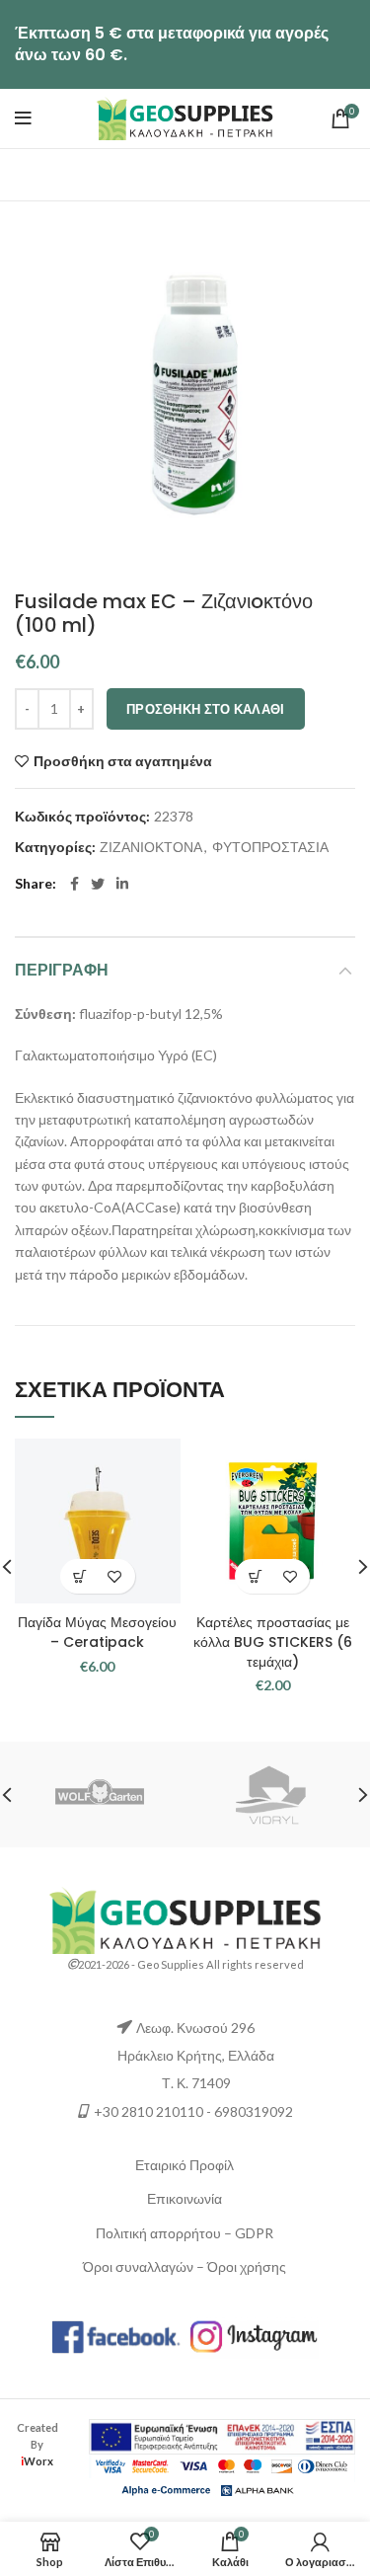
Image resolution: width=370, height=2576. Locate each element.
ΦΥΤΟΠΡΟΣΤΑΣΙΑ (270, 847)
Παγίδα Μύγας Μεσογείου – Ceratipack (97, 1632)
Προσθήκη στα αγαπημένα (123, 761)
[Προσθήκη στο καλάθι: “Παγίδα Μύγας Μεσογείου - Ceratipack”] (80, 1576)
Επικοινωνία (185, 2198)
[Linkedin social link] (122, 884)
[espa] (222, 2435)
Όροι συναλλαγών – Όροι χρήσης (185, 2266)
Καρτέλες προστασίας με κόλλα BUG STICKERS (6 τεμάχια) (273, 1641)
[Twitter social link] (98, 884)
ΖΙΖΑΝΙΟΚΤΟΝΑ (151, 847)
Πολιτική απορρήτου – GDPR (185, 2233)
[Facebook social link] (74, 884)
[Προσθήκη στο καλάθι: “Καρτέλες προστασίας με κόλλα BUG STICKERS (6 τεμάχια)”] (255, 1576)
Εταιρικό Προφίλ (185, 2165)
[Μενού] (23, 118)
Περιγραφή (62, 970)
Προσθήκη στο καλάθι (206, 709)
